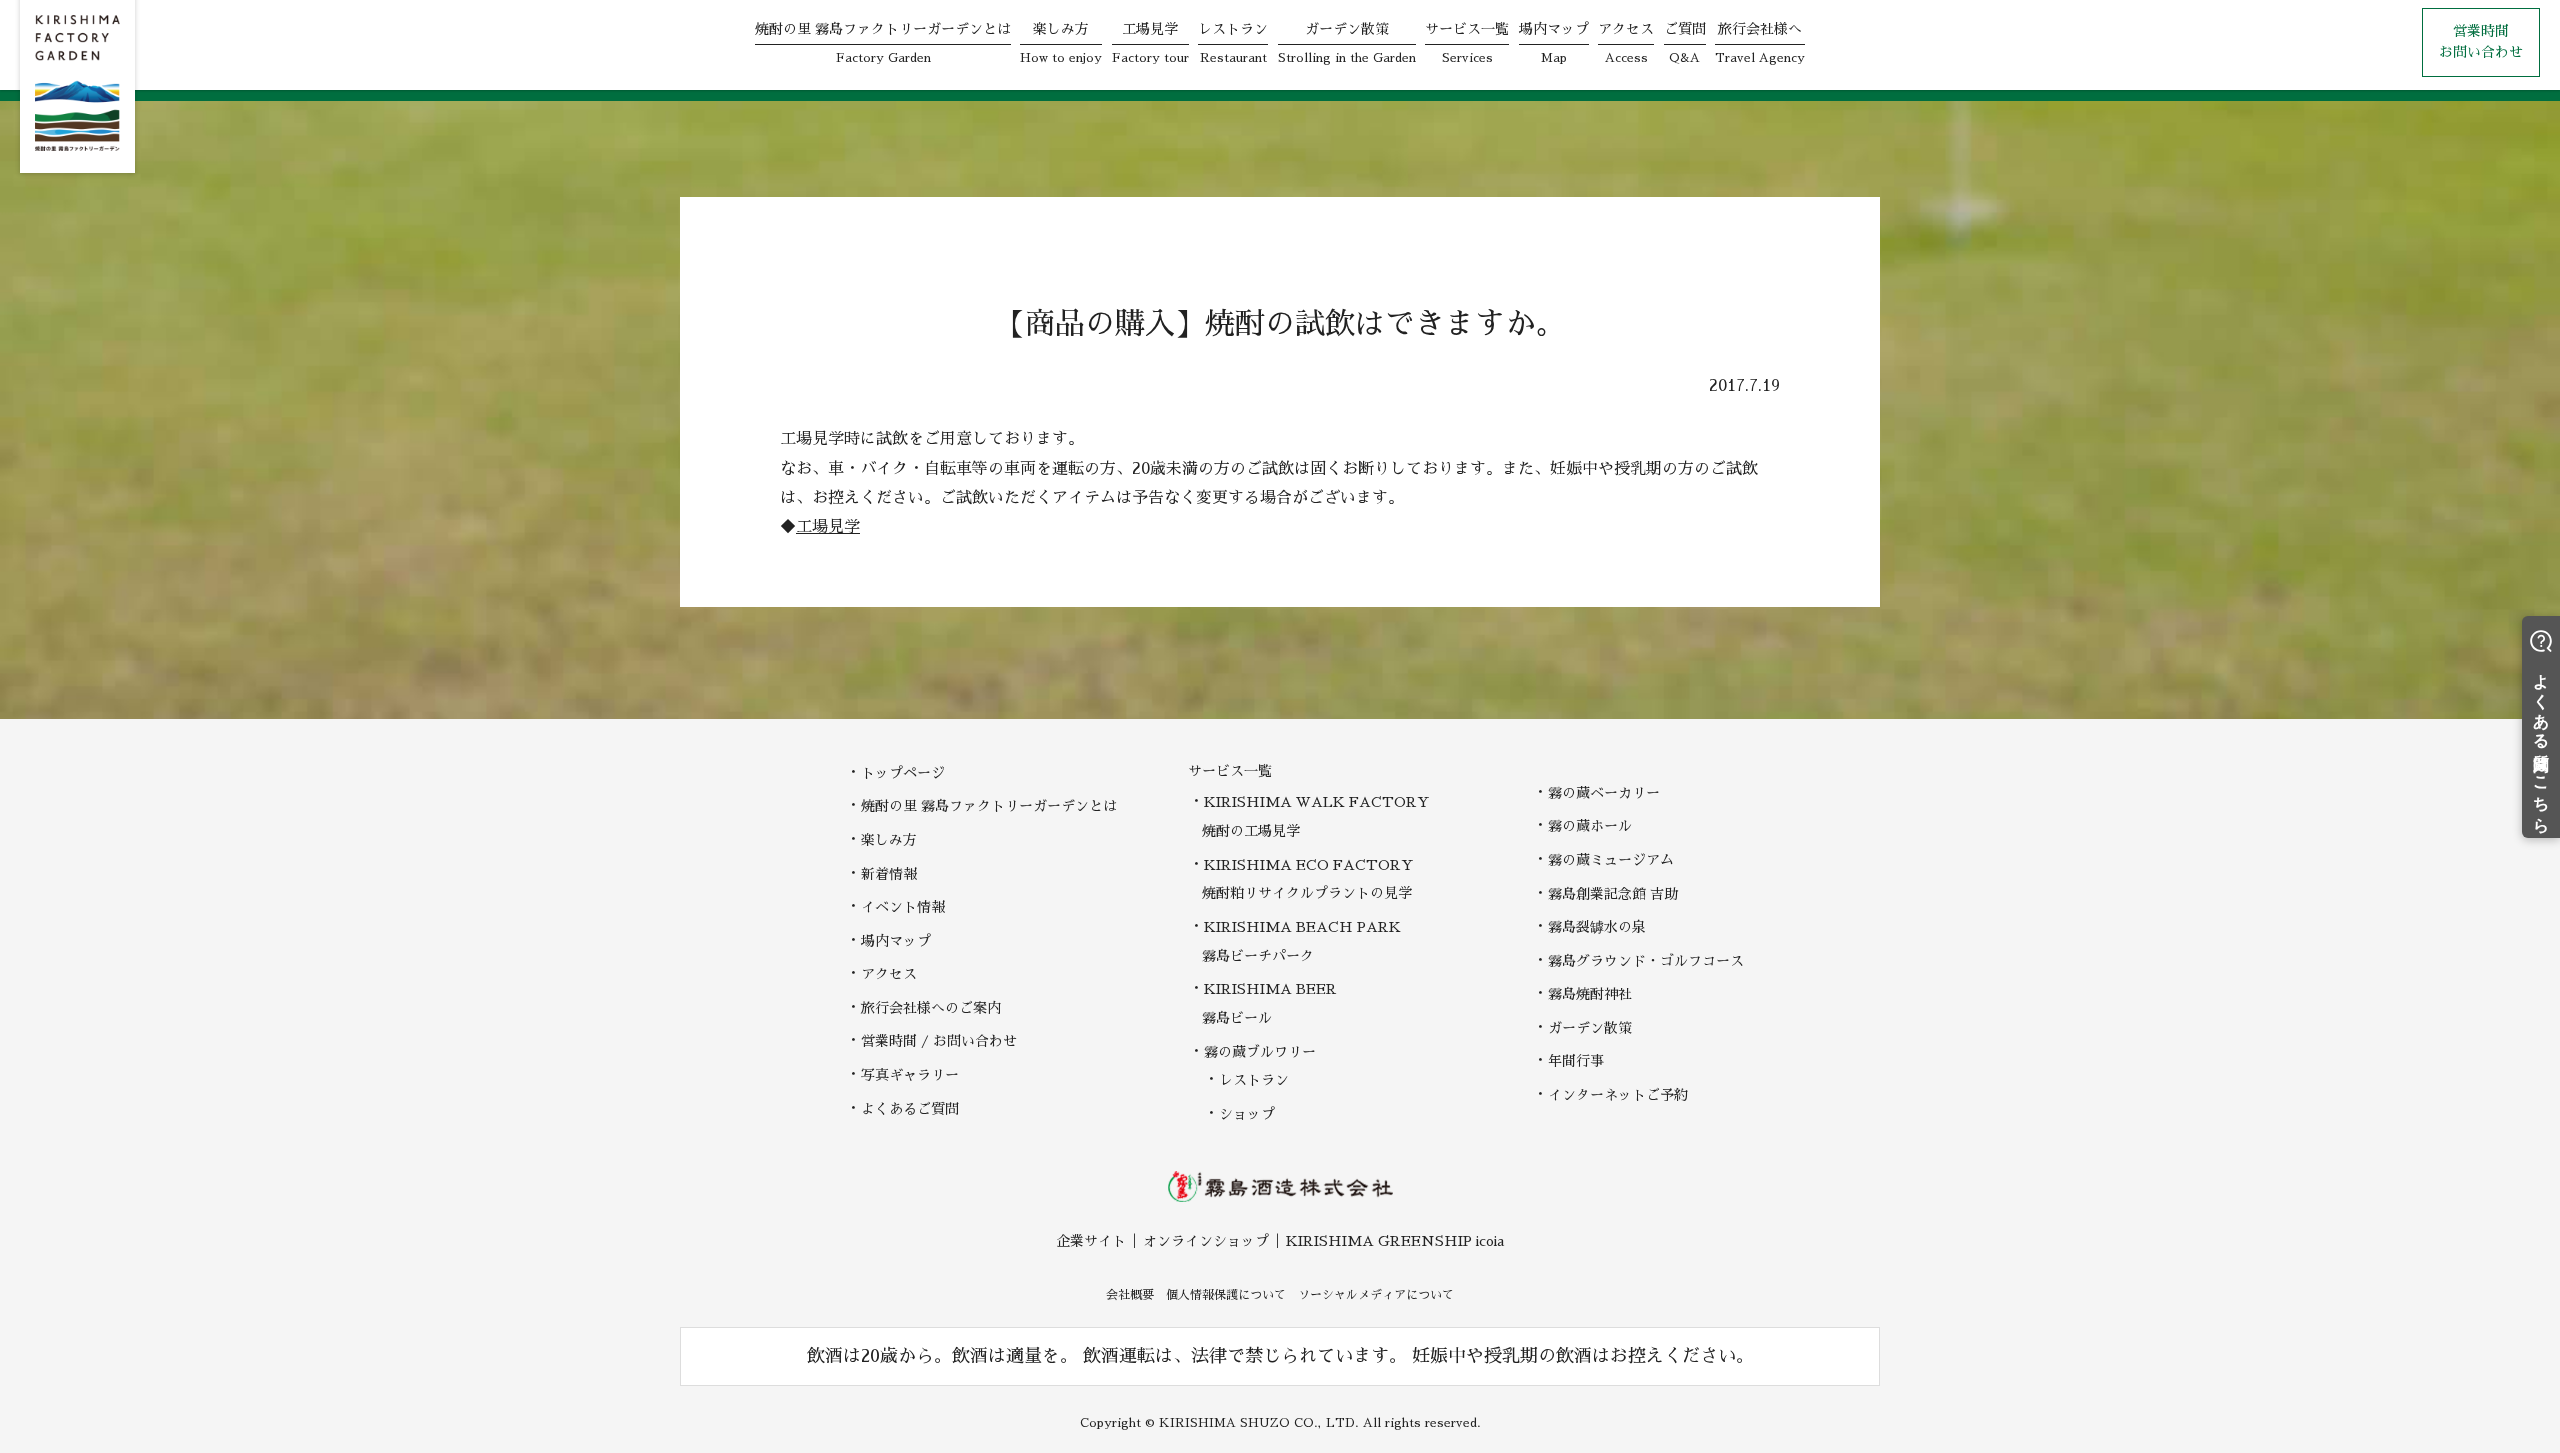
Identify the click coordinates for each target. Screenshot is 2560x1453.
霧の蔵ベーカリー (1604, 793)
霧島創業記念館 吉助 (1613, 894)
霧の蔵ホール (1590, 826)
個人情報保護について (1226, 1295)
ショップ (1247, 1114)
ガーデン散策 (1590, 1028)
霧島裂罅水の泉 (1597, 927)
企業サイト (1091, 1241)
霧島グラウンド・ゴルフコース (1646, 961)
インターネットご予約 (1618, 1095)
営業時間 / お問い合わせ (939, 1041)
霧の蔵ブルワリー (1260, 1052)
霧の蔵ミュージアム (1611, 860)
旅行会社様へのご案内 (931, 1008)
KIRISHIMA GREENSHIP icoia (1395, 1241)
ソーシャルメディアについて (1376, 1295)
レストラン (1254, 1080)
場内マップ (896, 941)
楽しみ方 (889, 840)
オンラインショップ (1206, 1241)
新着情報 (889, 874)
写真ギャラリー (910, 1075)
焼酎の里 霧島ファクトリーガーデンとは (989, 806)
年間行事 (1576, 1061)
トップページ (903, 773)
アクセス (889, 974)
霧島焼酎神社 (1590, 994)
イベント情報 (903, 907)
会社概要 (1130, 1295)
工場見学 (828, 527)
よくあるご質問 (910, 1109)
